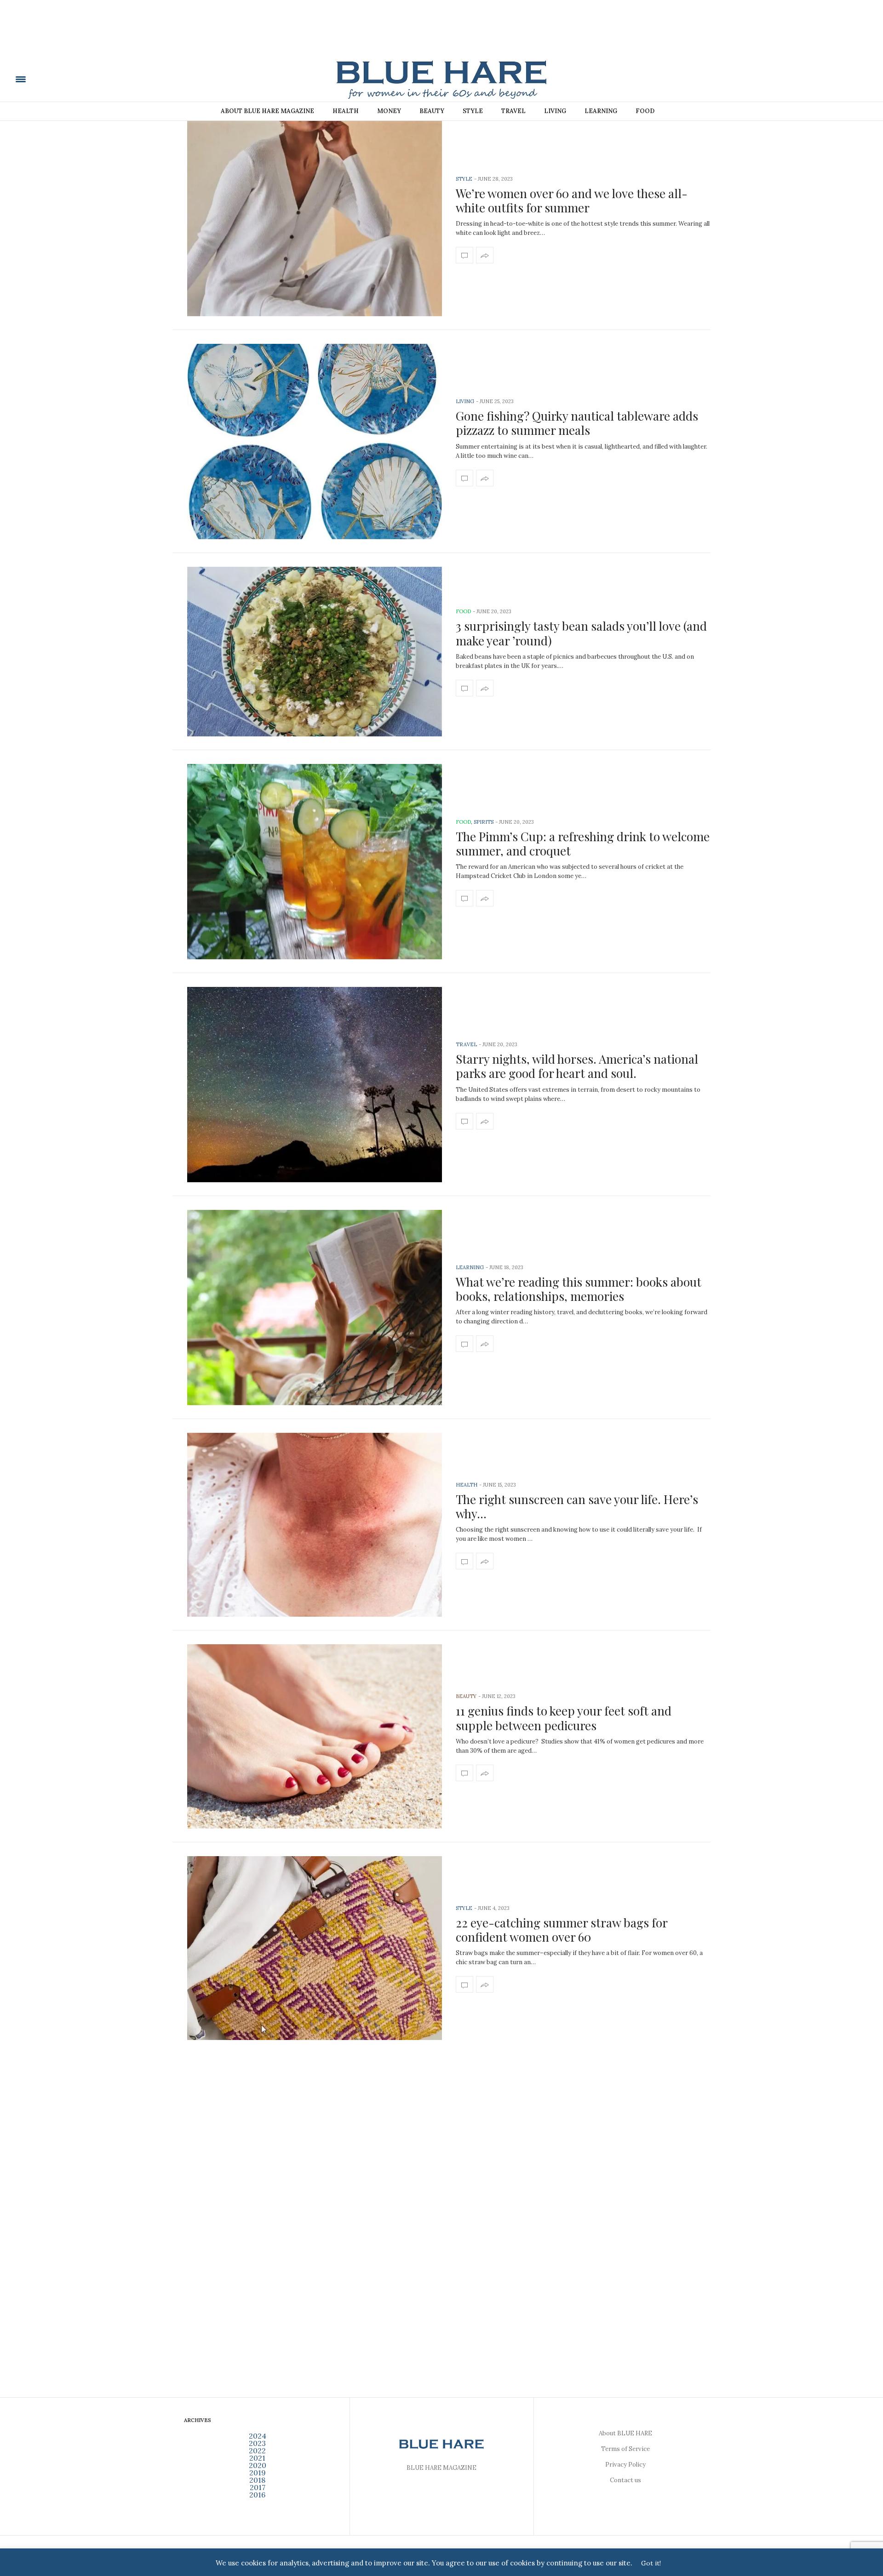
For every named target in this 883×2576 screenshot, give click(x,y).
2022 (257, 2451)
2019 (258, 2473)
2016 (257, 2495)
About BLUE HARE (625, 2433)
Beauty (432, 111)
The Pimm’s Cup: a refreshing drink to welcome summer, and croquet (583, 843)
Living (555, 111)
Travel (513, 111)
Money (389, 111)
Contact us (625, 2480)
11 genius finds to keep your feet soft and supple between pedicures (564, 1718)
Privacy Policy (625, 2465)
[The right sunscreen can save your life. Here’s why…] (315, 1525)
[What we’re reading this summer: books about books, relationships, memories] (315, 1308)
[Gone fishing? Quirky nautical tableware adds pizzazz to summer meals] (315, 442)
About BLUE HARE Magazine (267, 111)
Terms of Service (625, 2449)
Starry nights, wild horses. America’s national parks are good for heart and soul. (577, 1066)
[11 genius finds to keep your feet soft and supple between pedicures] (315, 1736)
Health (346, 111)
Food (645, 111)
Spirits (484, 822)
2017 (258, 2487)
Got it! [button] (651, 2563)
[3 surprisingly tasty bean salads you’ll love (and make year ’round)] (315, 652)
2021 (257, 2458)
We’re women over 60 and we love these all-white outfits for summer (572, 200)
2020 (258, 2465)
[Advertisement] (441, 35)
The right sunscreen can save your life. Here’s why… (577, 1506)
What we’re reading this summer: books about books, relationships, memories (579, 1289)
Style (473, 111)
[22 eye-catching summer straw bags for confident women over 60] (315, 1948)
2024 (258, 2436)
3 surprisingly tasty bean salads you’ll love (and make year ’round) (581, 633)
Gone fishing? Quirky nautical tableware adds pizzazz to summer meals (577, 423)
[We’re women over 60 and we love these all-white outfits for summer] (315, 219)
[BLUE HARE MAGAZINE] (84, 79)
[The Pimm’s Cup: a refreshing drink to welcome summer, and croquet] (315, 862)
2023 (257, 2443)
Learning (601, 111)
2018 (257, 2480)
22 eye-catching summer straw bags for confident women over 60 (562, 1930)
